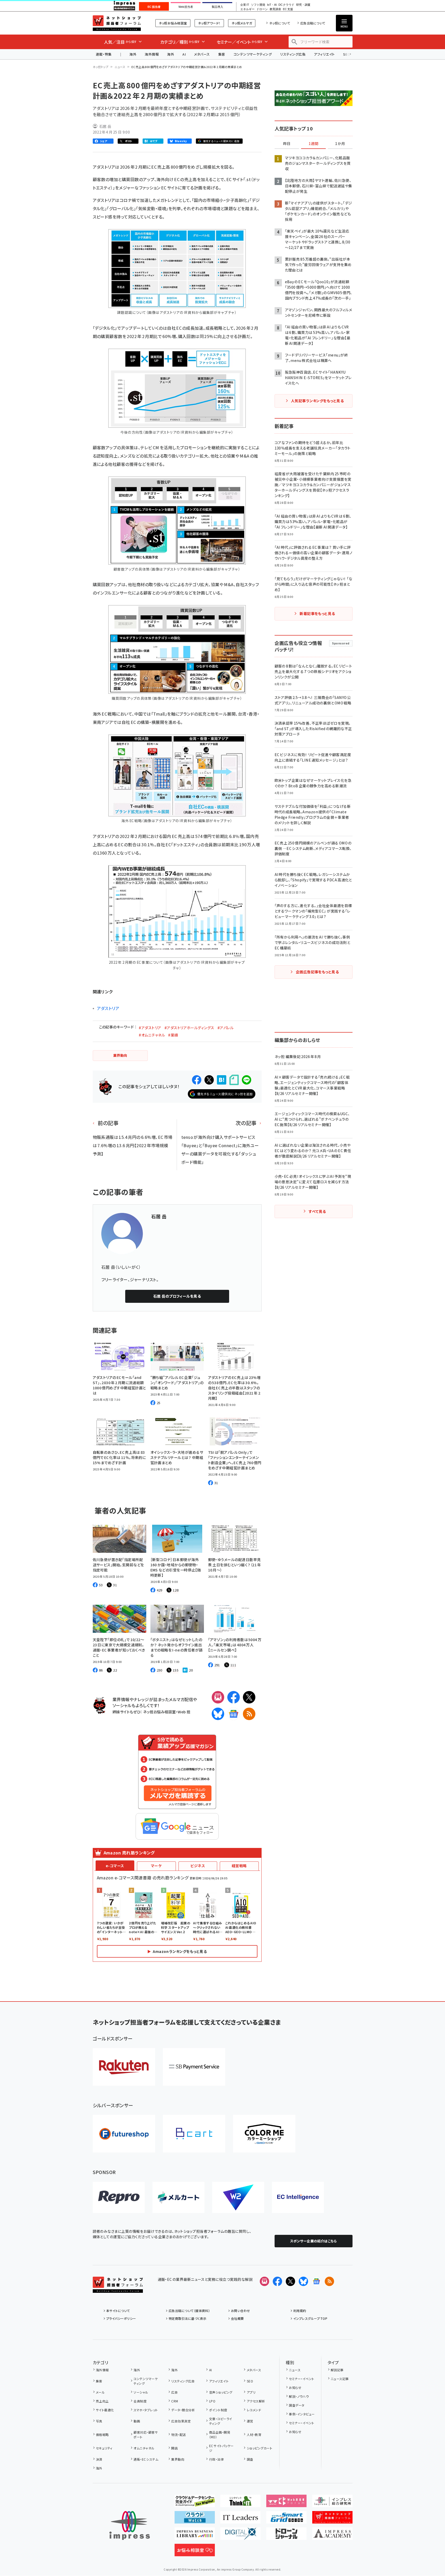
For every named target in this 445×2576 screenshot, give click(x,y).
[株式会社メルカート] (178, 2197)
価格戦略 (102, 2435)
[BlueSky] (218, 1714)
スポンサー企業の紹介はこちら (314, 2241)
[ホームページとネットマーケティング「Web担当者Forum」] (286, 2503)
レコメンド (254, 2410)
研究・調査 (303, 5)
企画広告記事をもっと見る (317, 972)
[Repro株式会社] (119, 2197)
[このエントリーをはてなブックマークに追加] (222, 1080)
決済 (99, 2459)
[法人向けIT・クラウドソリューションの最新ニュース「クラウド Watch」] (195, 2519)
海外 (133, 54)
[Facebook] (234, 1697)
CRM (175, 2401)
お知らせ (295, 2387)
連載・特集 (104, 54)
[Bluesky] (303, 2281)
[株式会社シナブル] (298, 2197)
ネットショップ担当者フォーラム (117, 23)
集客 (222, 54)
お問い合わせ (241, 2311)
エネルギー (247, 9)
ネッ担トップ (101, 67)
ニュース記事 (340, 2379)
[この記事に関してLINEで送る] (247, 1080)
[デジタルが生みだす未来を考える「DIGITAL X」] (240, 2536)
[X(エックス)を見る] (290, 2281)
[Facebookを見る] (277, 2281)
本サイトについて (118, 2311)
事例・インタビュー (302, 2414)
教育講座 (275, 9)
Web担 (184, 1712)
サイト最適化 (105, 2410)
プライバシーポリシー (121, 2318)
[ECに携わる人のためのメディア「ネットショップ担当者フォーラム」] (332, 2519)
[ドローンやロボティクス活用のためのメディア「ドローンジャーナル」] (286, 2536)
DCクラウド (286, 5)
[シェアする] (197, 1080)
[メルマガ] (218, 1697)
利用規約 (300, 2311)
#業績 (173, 1035)
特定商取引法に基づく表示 (188, 2318)
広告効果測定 (181, 2421)
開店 (174, 2448)
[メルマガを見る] (264, 2281)
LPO (212, 2401)
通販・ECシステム (146, 2459)
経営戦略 (239, 1866)
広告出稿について (313, 23)
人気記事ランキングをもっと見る (317, 401)
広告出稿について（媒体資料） (189, 2311)
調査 (250, 2459)
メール (100, 2392)
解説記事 (337, 2370)
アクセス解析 (256, 2401)
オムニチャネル (144, 2448)
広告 (174, 2392)
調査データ (297, 2405)
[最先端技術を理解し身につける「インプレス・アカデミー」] (332, 2536)
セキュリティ (104, 2448)
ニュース (120, 67)
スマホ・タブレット (146, 2410)
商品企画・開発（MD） (220, 2435)
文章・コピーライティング (221, 2421)
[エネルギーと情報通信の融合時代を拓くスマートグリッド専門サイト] (286, 2519)
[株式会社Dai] (194, 2134)
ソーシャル (141, 2392)
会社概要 (237, 2318)
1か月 (340, 144)
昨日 (287, 144)
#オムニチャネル (152, 1035)
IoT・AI (272, 5)
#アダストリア (150, 1028)
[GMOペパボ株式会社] (264, 2134)
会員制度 (140, 2401)
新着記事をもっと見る (317, 613)
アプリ (251, 2392)
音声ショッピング (221, 2392)
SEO (250, 2381)
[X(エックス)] (249, 1697)
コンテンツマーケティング (253, 54)
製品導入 (217, 7)
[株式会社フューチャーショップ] (124, 2134)
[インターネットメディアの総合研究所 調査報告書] (332, 2503)
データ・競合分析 (183, 2410)
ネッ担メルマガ (242, 23)
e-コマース (115, 1866)
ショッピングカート (260, 2448)
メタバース (202, 54)
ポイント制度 (218, 2410)
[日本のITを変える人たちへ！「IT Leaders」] (240, 2519)
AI (184, 54)
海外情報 (152, 54)
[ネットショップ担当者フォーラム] (118, 2289)
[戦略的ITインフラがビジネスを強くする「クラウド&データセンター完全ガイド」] (195, 2503)
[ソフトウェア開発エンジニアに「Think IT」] (240, 2503)
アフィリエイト (324, 54)
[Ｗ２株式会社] (238, 2197)
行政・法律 (216, 2459)
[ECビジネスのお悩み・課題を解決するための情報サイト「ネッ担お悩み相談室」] (195, 2552)
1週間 (314, 144)
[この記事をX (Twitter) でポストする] (209, 1080)
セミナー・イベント (301, 2379)
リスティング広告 (293, 54)
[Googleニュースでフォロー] (316, 2281)
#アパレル (225, 1028)
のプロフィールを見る (177, 1296)
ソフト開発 (258, 5)
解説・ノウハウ (299, 2396)
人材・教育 (254, 2435)
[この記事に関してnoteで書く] (234, 1080)
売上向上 (102, 2401)
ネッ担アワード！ (209, 23)
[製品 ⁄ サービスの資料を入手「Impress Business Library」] (195, 2536)
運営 (250, 2421)
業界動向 (178, 2459)
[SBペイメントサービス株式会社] (194, 2067)
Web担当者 (186, 7)
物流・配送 (178, 2435)
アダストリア (108, 1008)
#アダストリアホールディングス (189, 1028)
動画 (137, 2421)
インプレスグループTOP (310, 2318)
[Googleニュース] (234, 1714)
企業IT (245, 5)
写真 (99, 2421)
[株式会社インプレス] (130, 2525)
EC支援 (288, 9)
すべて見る (317, 1211)
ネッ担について (280, 23)
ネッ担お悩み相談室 (173, 23)
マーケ (156, 1866)
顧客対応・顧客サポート (146, 2435)
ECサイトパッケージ (221, 2448)
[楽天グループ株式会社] (124, 2067)
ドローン (262, 9)
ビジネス (198, 1866)
